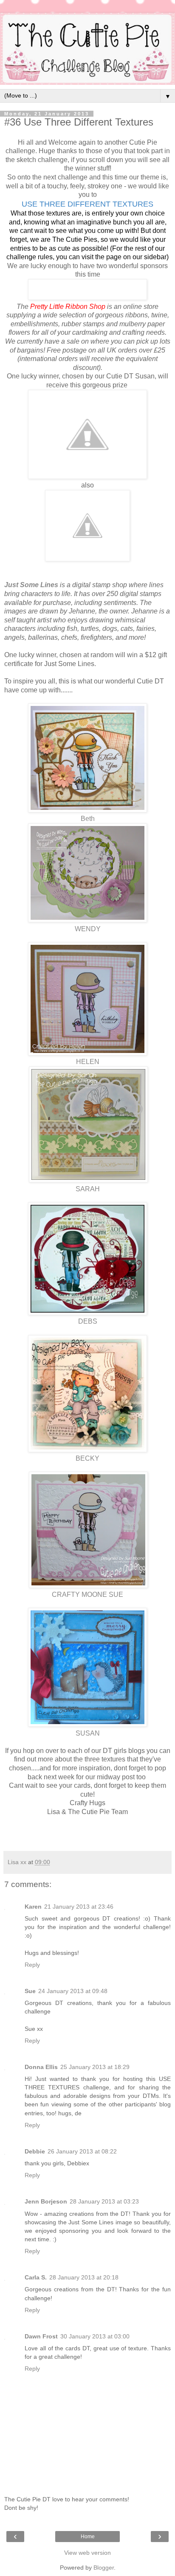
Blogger (104, 2568)
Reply (32, 1965)
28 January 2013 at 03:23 (104, 2201)
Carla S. (36, 2277)
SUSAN (88, 1733)
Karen (33, 1907)
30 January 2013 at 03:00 (95, 2336)
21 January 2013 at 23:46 (79, 1907)
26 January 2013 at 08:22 (82, 2151)
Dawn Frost (41, 2336)
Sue (30, 1991)
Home (88, 2537)
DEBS (88, 1321)
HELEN (88, 1062)
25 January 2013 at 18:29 (95, 2067)
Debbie (35, 2151)
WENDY (88, 929)
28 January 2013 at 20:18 (84, 2277)
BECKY (87, 1458)
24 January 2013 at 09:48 (73, 1991)
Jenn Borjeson (46, 2201)
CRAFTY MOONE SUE (87, 1595)
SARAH (88, 1189)
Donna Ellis (41, 2067)
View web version (87, 2553)
